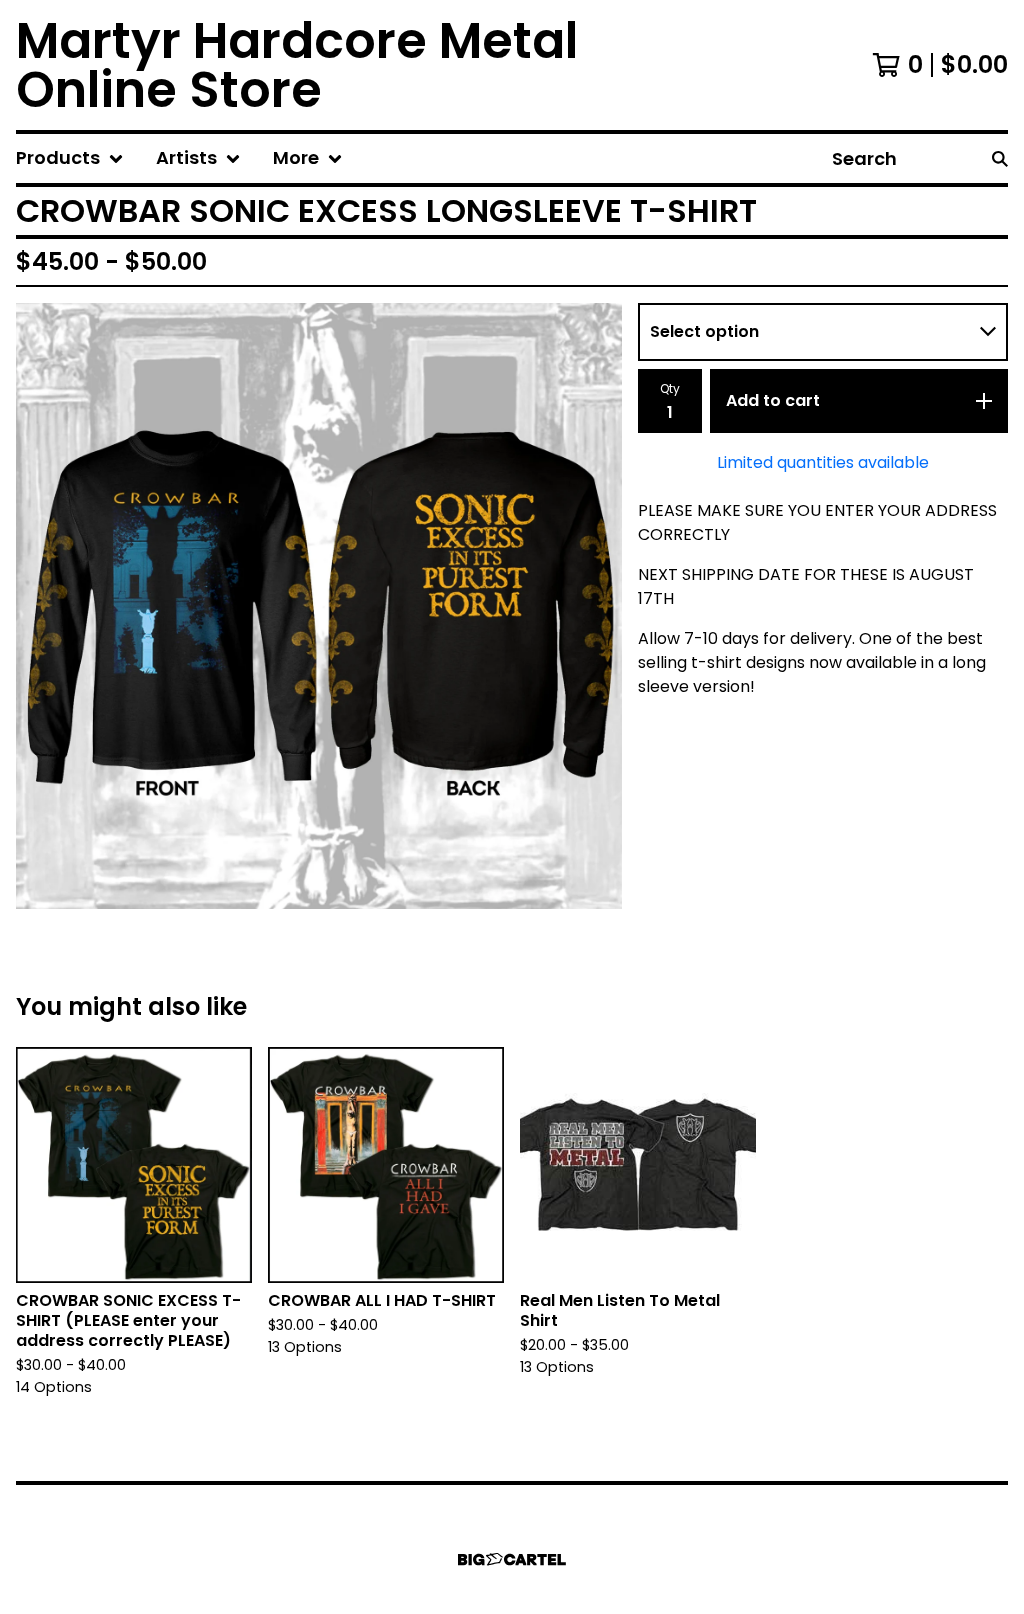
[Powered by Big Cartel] (512, 1559)
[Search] (1000, 158)
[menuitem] (70, 158)
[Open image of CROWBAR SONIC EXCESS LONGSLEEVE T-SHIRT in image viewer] (319, 606)
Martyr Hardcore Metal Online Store (297, 65)
